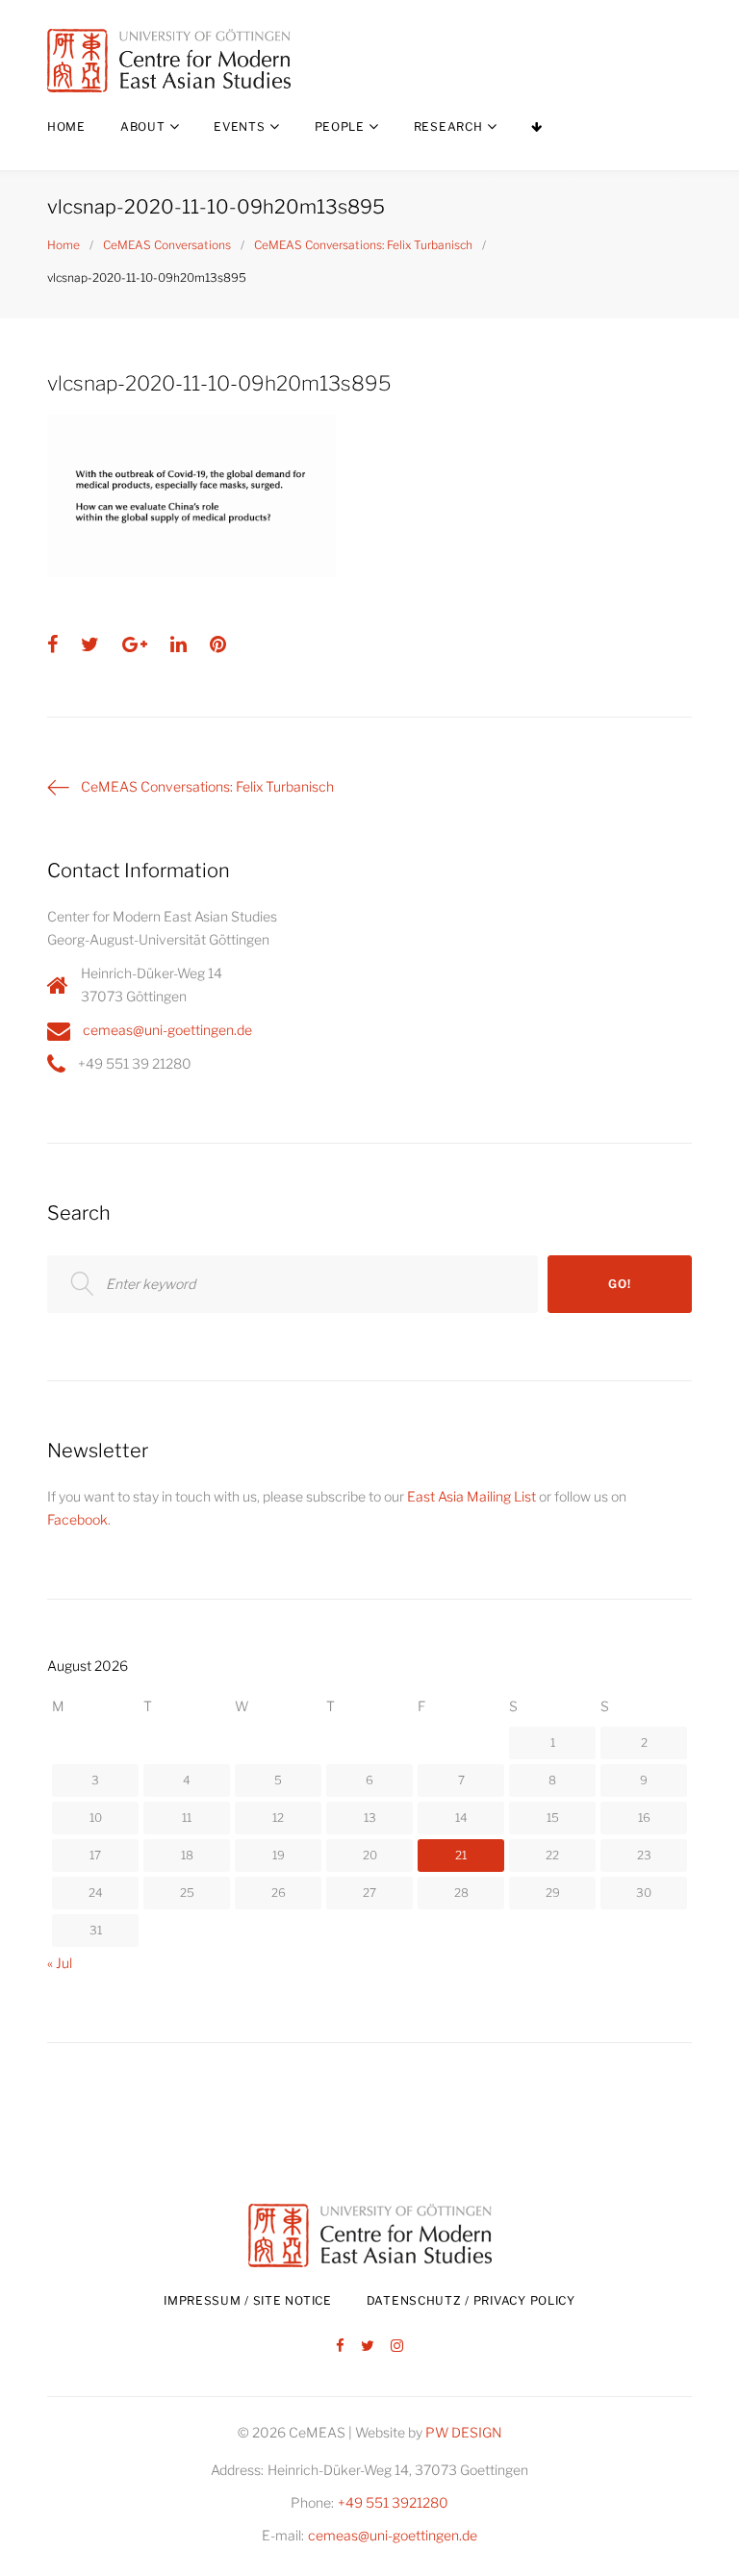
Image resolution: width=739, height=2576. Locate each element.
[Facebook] (340, 2347)
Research (448, 126)
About (143, 126)
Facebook (77, 1519)
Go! (619, 1284)
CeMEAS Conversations (167, 245)
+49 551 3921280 (393, 2502)
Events (239, 126)
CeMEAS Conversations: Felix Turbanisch (363, 245)
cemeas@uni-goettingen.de (167, 1030)
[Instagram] (397, 2347)
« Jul (60, 1963)
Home (66, 126)
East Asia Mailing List (471, 1496)
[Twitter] (368, 2347)
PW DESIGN (464, 2432)
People (340, 126)
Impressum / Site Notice (248, 2300)
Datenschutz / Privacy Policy (471, 2300)
